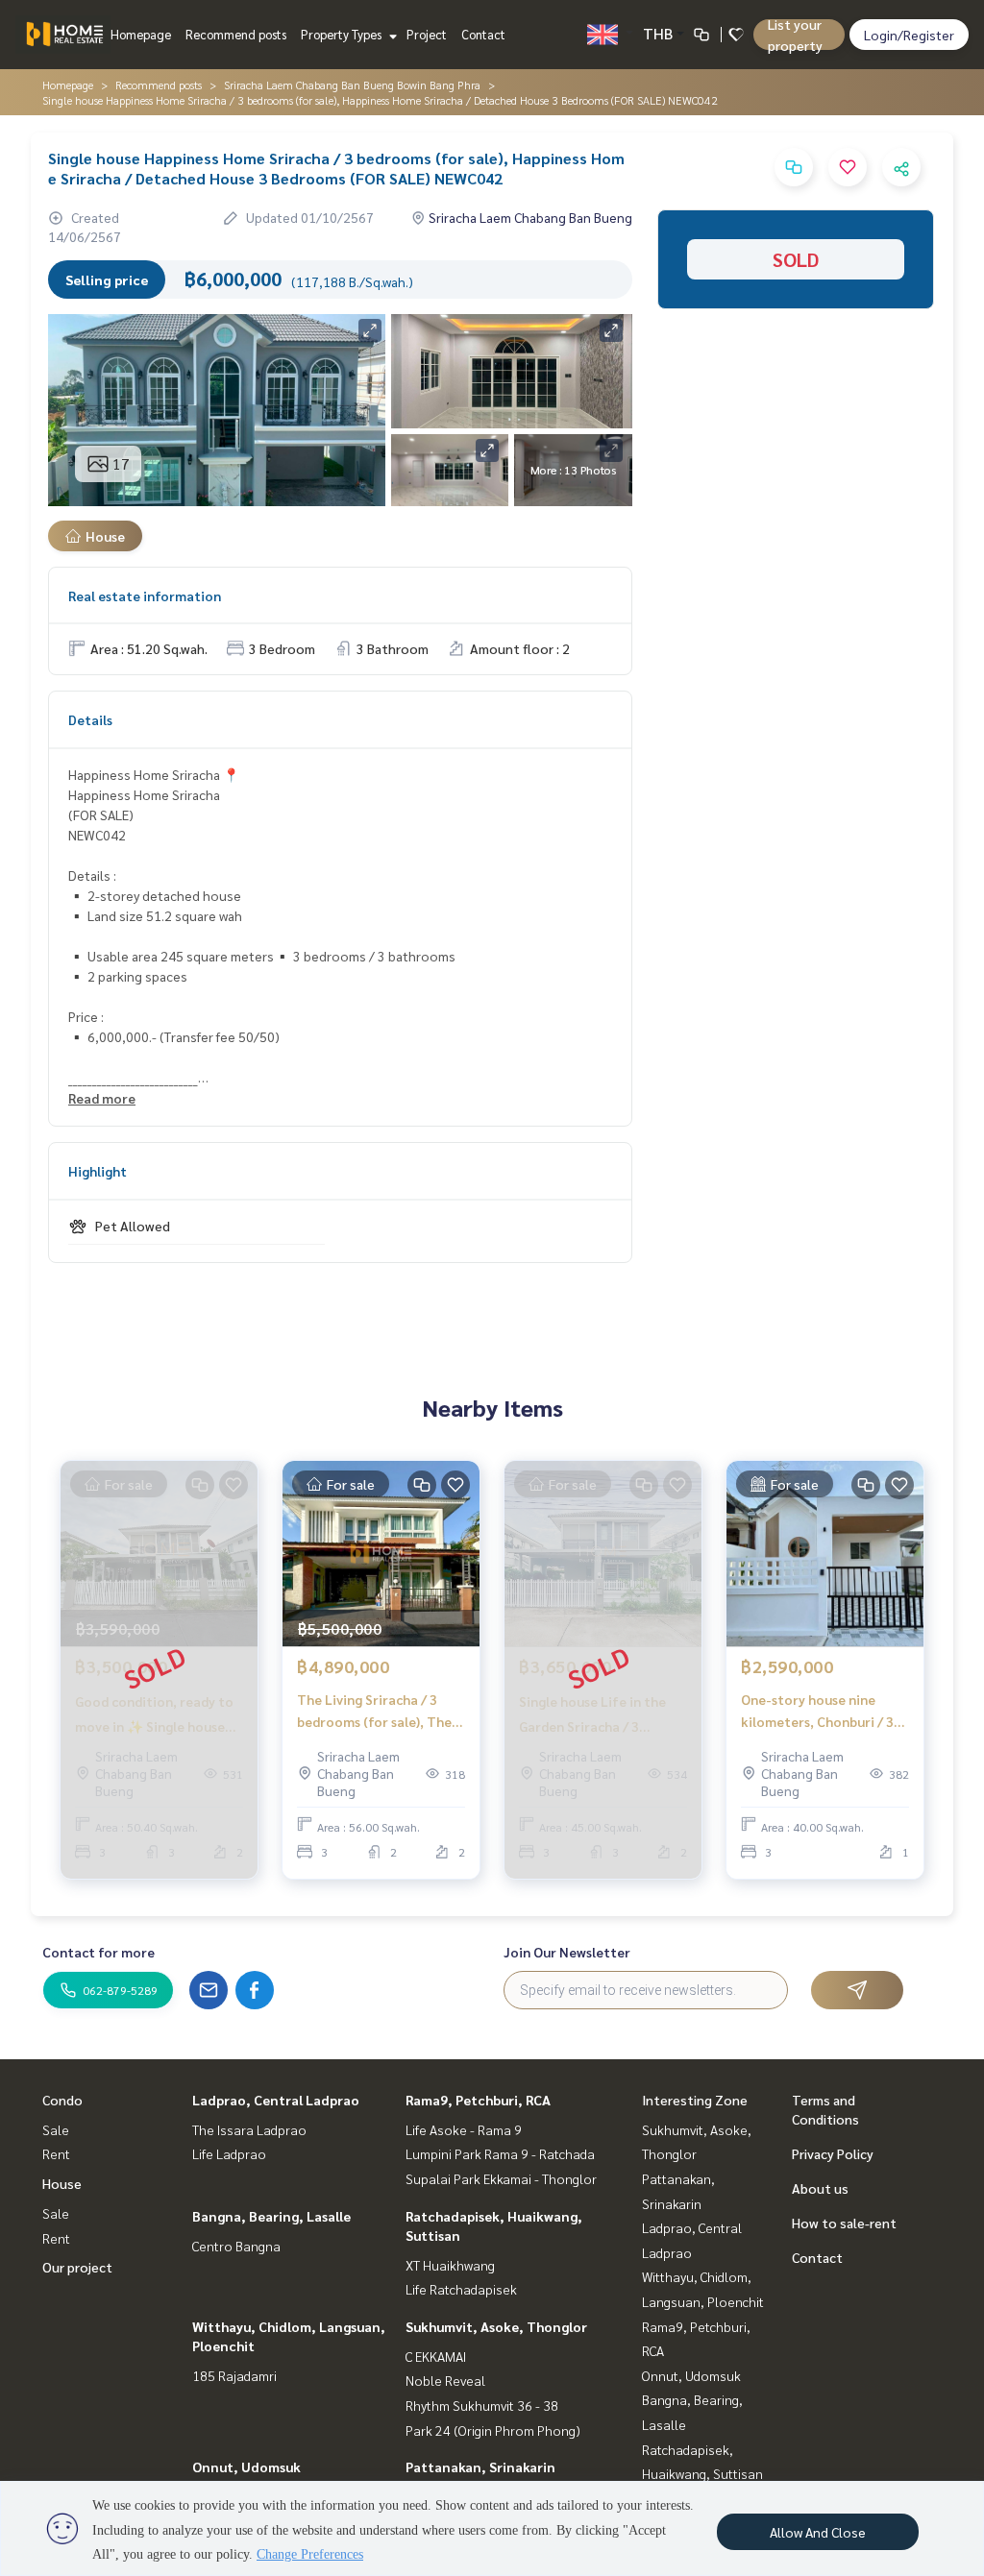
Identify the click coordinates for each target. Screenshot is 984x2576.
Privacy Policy (833, 2153)
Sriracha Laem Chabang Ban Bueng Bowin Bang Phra (352, 85)
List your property (795, 35)
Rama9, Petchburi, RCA (478, 2100)
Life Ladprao (229, 2153)
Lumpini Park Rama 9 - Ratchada (500, 2153)
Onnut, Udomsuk (246, 2467)
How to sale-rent (844, 2223)
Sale (56, 2129)
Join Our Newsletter (567, 1952)
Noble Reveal (445, 2380)
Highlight (98, 1171)
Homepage (141, 34)
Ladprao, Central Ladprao (276, 2100)
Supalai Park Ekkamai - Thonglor (501, 2178)
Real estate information (145, 595)
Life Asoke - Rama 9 (464, 2129)
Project (427, 34)
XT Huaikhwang (450, 2265)
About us (820, 2188)
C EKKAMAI (436, 2356)
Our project (77, 2267)
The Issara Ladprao (249, 2129)
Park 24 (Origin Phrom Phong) (493, 2430)
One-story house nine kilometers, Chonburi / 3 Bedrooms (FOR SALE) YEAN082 (817, 1711)
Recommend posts (236, 34)
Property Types (343, 34)
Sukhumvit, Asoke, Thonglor (496, 2326)
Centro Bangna (236, 2246)
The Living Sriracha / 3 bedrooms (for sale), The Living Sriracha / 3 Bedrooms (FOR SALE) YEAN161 (374, 1711)
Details (90, 719)
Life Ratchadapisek (461, 2289)
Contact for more (98, 1952)
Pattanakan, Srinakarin (480, 2467)
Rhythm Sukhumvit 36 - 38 (482, 2405)
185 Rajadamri (234, 2375)
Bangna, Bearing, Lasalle (271, 2216)
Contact (483, 34)
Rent (56, 2153)
